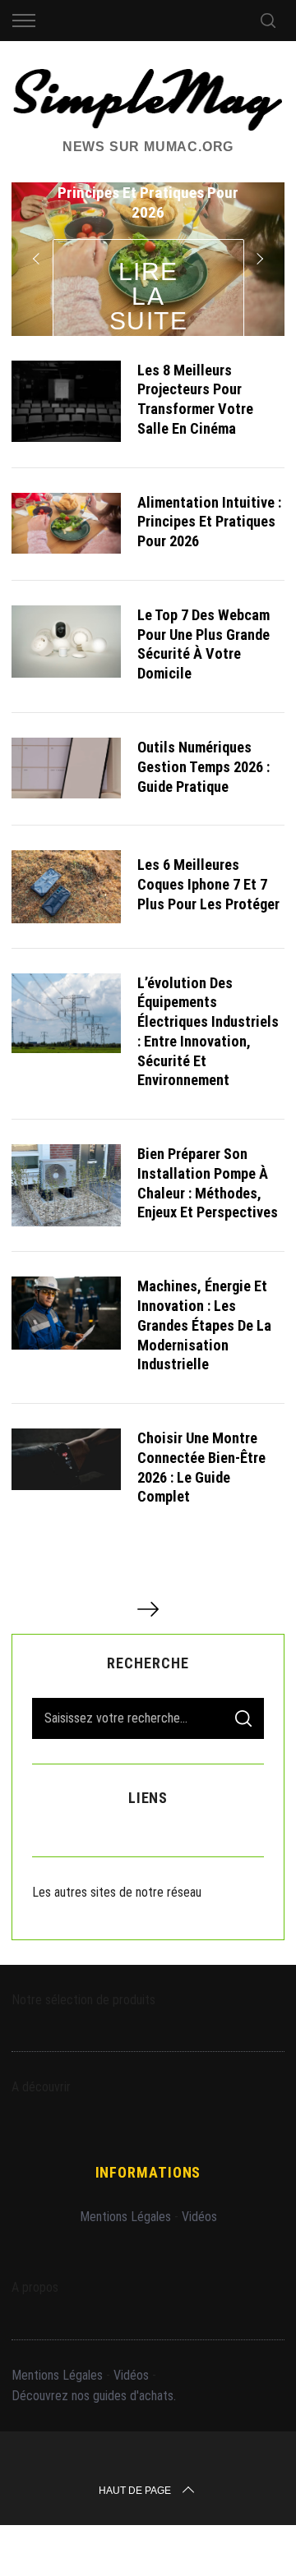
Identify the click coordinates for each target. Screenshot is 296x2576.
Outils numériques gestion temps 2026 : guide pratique (203, 767)
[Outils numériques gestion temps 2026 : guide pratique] (66, 768)
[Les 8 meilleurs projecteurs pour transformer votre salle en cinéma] (66, 401)
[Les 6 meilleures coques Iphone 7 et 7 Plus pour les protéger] (66, 886)
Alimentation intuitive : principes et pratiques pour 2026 (209, 522)
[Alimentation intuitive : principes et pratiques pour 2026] (66, 523)
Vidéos (199, 2217)
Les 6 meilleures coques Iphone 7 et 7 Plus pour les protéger (208, 884)
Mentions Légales (125, 2217)
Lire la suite (149, 296)
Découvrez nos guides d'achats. (94, 2396)
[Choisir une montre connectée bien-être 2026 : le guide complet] (66, 1459)
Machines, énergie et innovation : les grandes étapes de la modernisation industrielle (204, 1325)
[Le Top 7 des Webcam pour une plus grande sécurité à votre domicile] (66, 642)
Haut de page (135, 2491)
